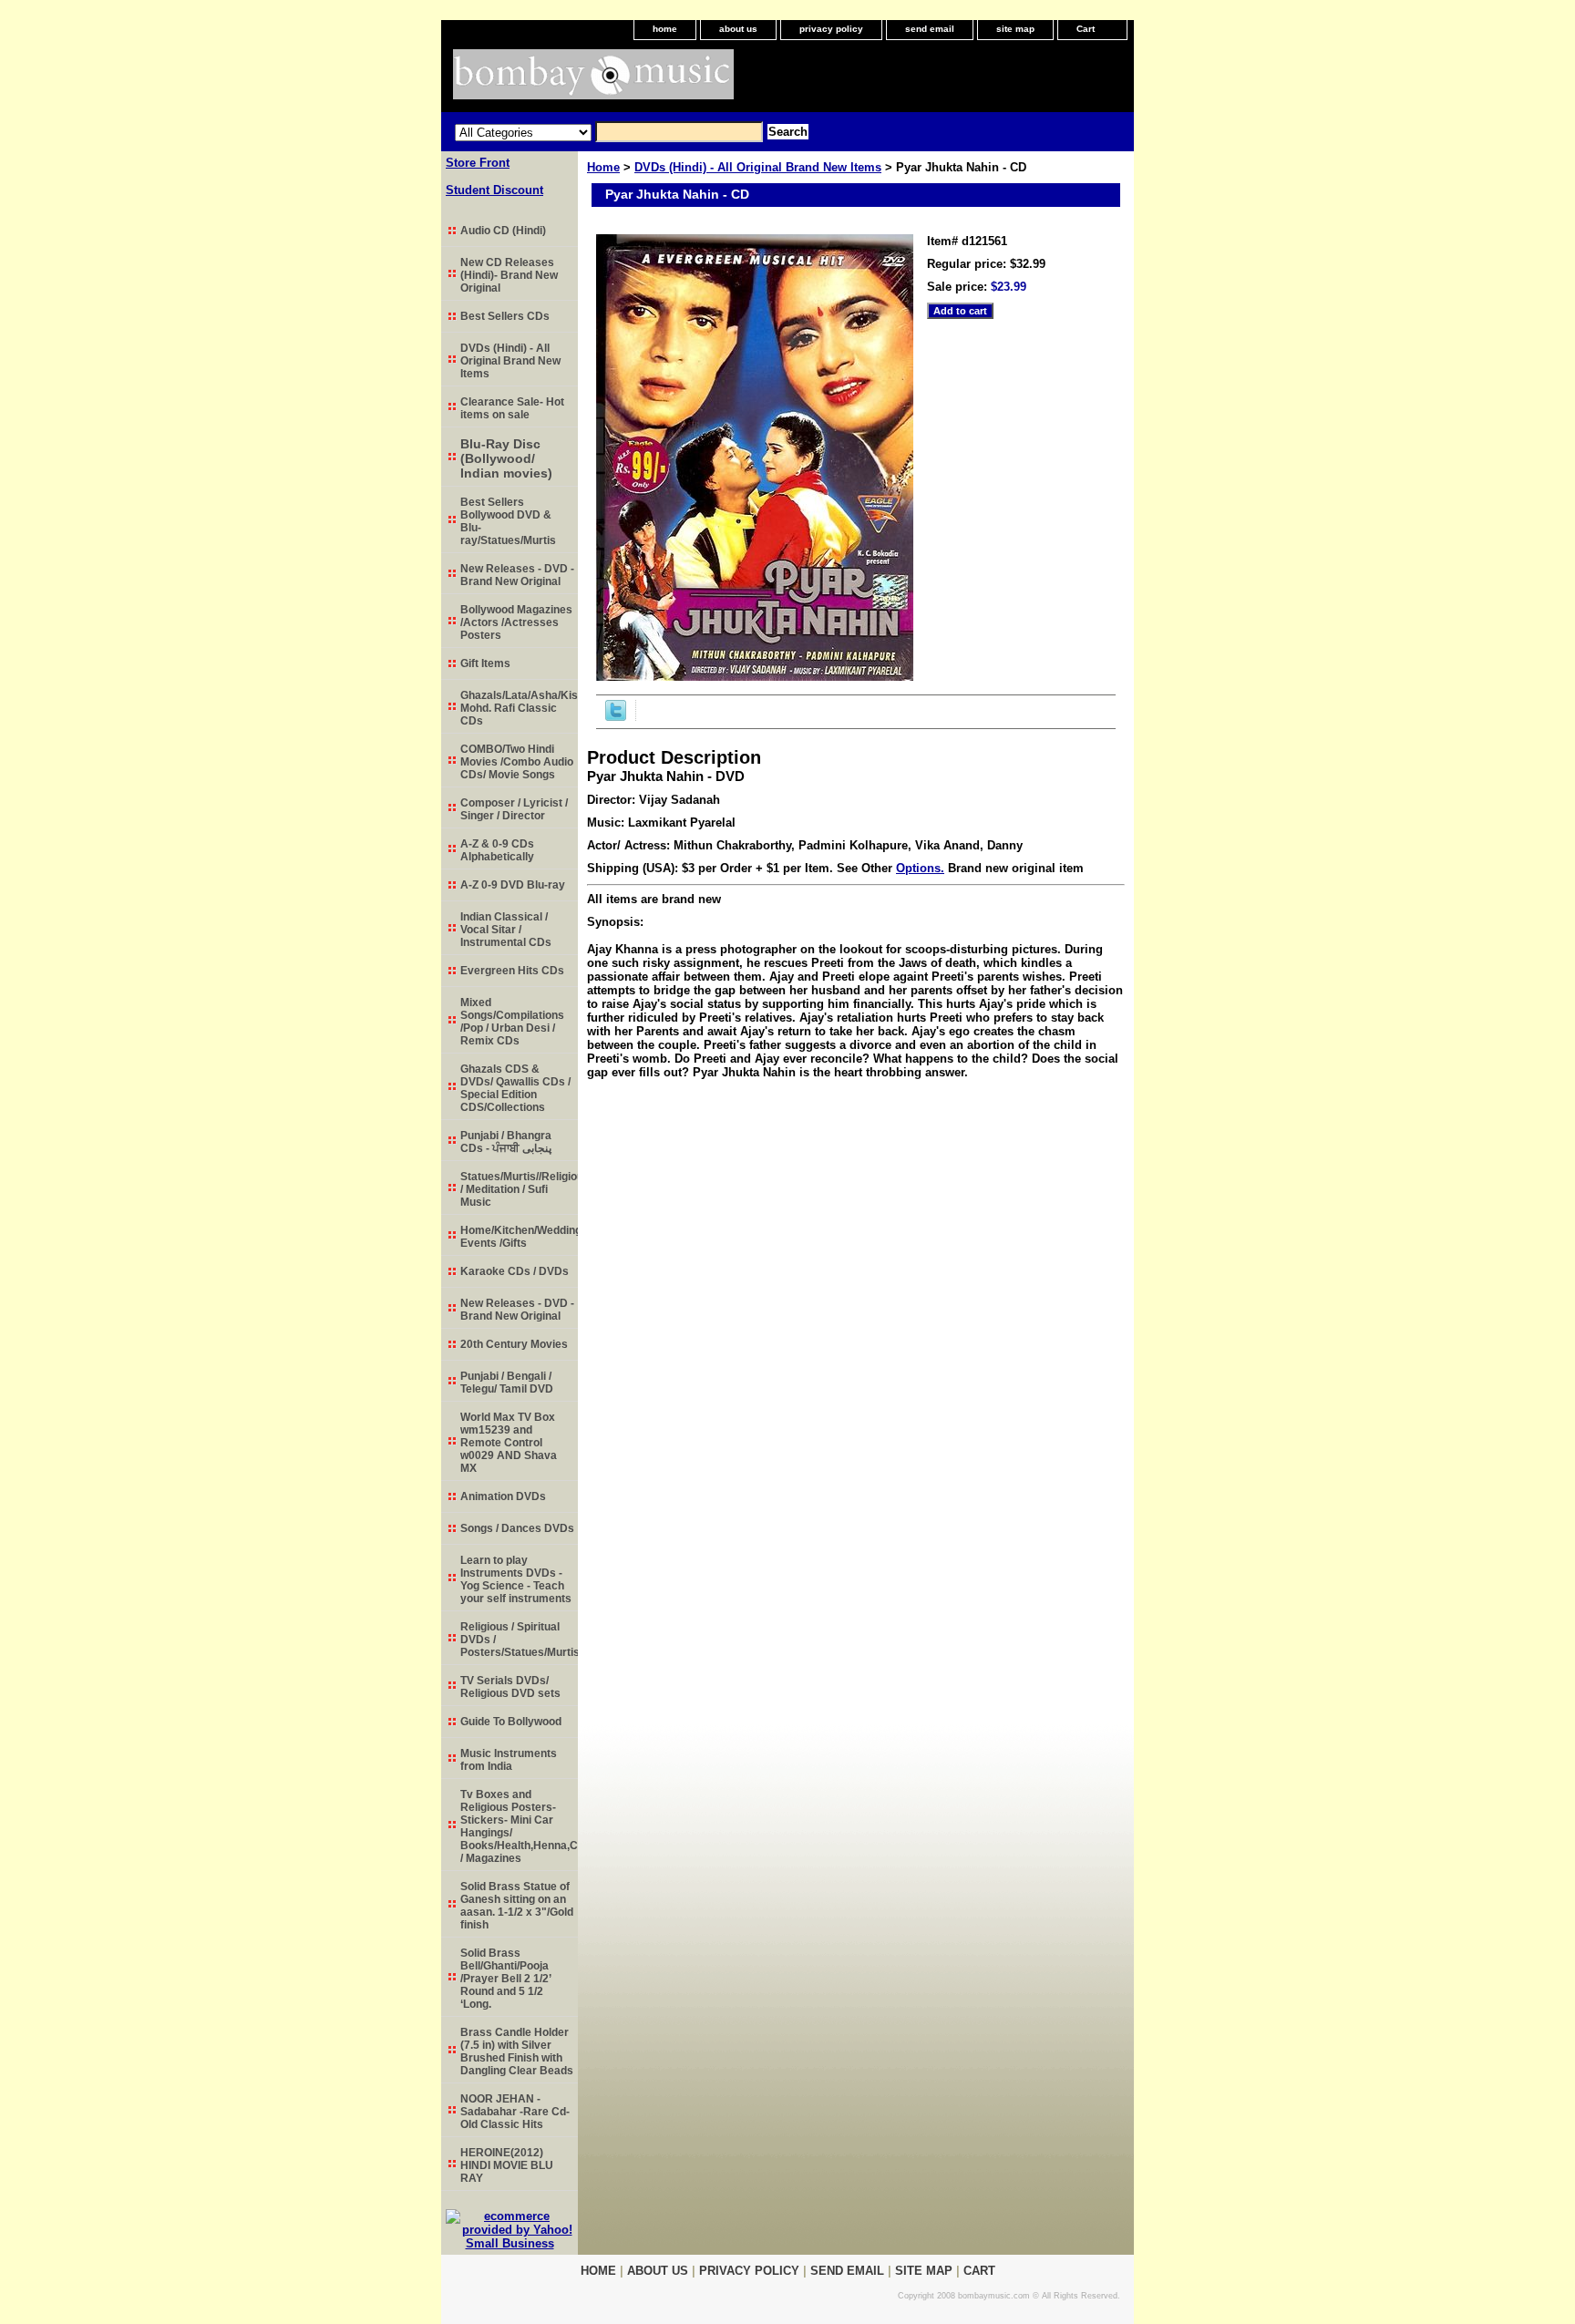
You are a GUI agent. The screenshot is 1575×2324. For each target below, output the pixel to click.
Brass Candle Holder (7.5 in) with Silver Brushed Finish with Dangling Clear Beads (517, 2051)
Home (603, 167)
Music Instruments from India (509, 1760)
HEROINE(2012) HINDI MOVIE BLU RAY (507, 2165)
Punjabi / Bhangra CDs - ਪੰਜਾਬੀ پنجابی (506, 1142)
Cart (1086, 29)
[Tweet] (616, 717)
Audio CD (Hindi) (503, 231)
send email (930, 29)
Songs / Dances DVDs (517, 1528)
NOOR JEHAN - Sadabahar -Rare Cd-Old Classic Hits (515, 2112)
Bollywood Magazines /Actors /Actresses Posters (516, 622)
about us (738, 29)
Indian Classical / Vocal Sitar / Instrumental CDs (506, 930)
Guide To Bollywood (511, 1722)
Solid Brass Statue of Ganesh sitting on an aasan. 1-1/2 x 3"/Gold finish (517, 1906)
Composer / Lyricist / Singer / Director (514, 809)
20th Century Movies (514, 1344)
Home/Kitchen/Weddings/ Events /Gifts (519, 1237)
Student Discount (494, 190)
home (665, 29)
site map (1015, 29)
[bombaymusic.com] (669, 81)
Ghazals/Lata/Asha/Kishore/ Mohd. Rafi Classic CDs (519, 708)
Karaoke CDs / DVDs (515, 1271)
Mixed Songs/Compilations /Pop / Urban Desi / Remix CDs (512, 1022)
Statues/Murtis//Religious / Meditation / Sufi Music (519, 1189)
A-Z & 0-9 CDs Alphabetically (497, 850)
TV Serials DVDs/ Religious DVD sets (510, 1687)
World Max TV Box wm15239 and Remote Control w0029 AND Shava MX (509, 1443)
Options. (920, 868)
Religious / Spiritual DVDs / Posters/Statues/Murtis (519, 1640)
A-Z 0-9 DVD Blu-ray (513, 885)
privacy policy (831, 29)
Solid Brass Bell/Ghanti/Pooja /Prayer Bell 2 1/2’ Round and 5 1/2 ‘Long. (506, 1979)
